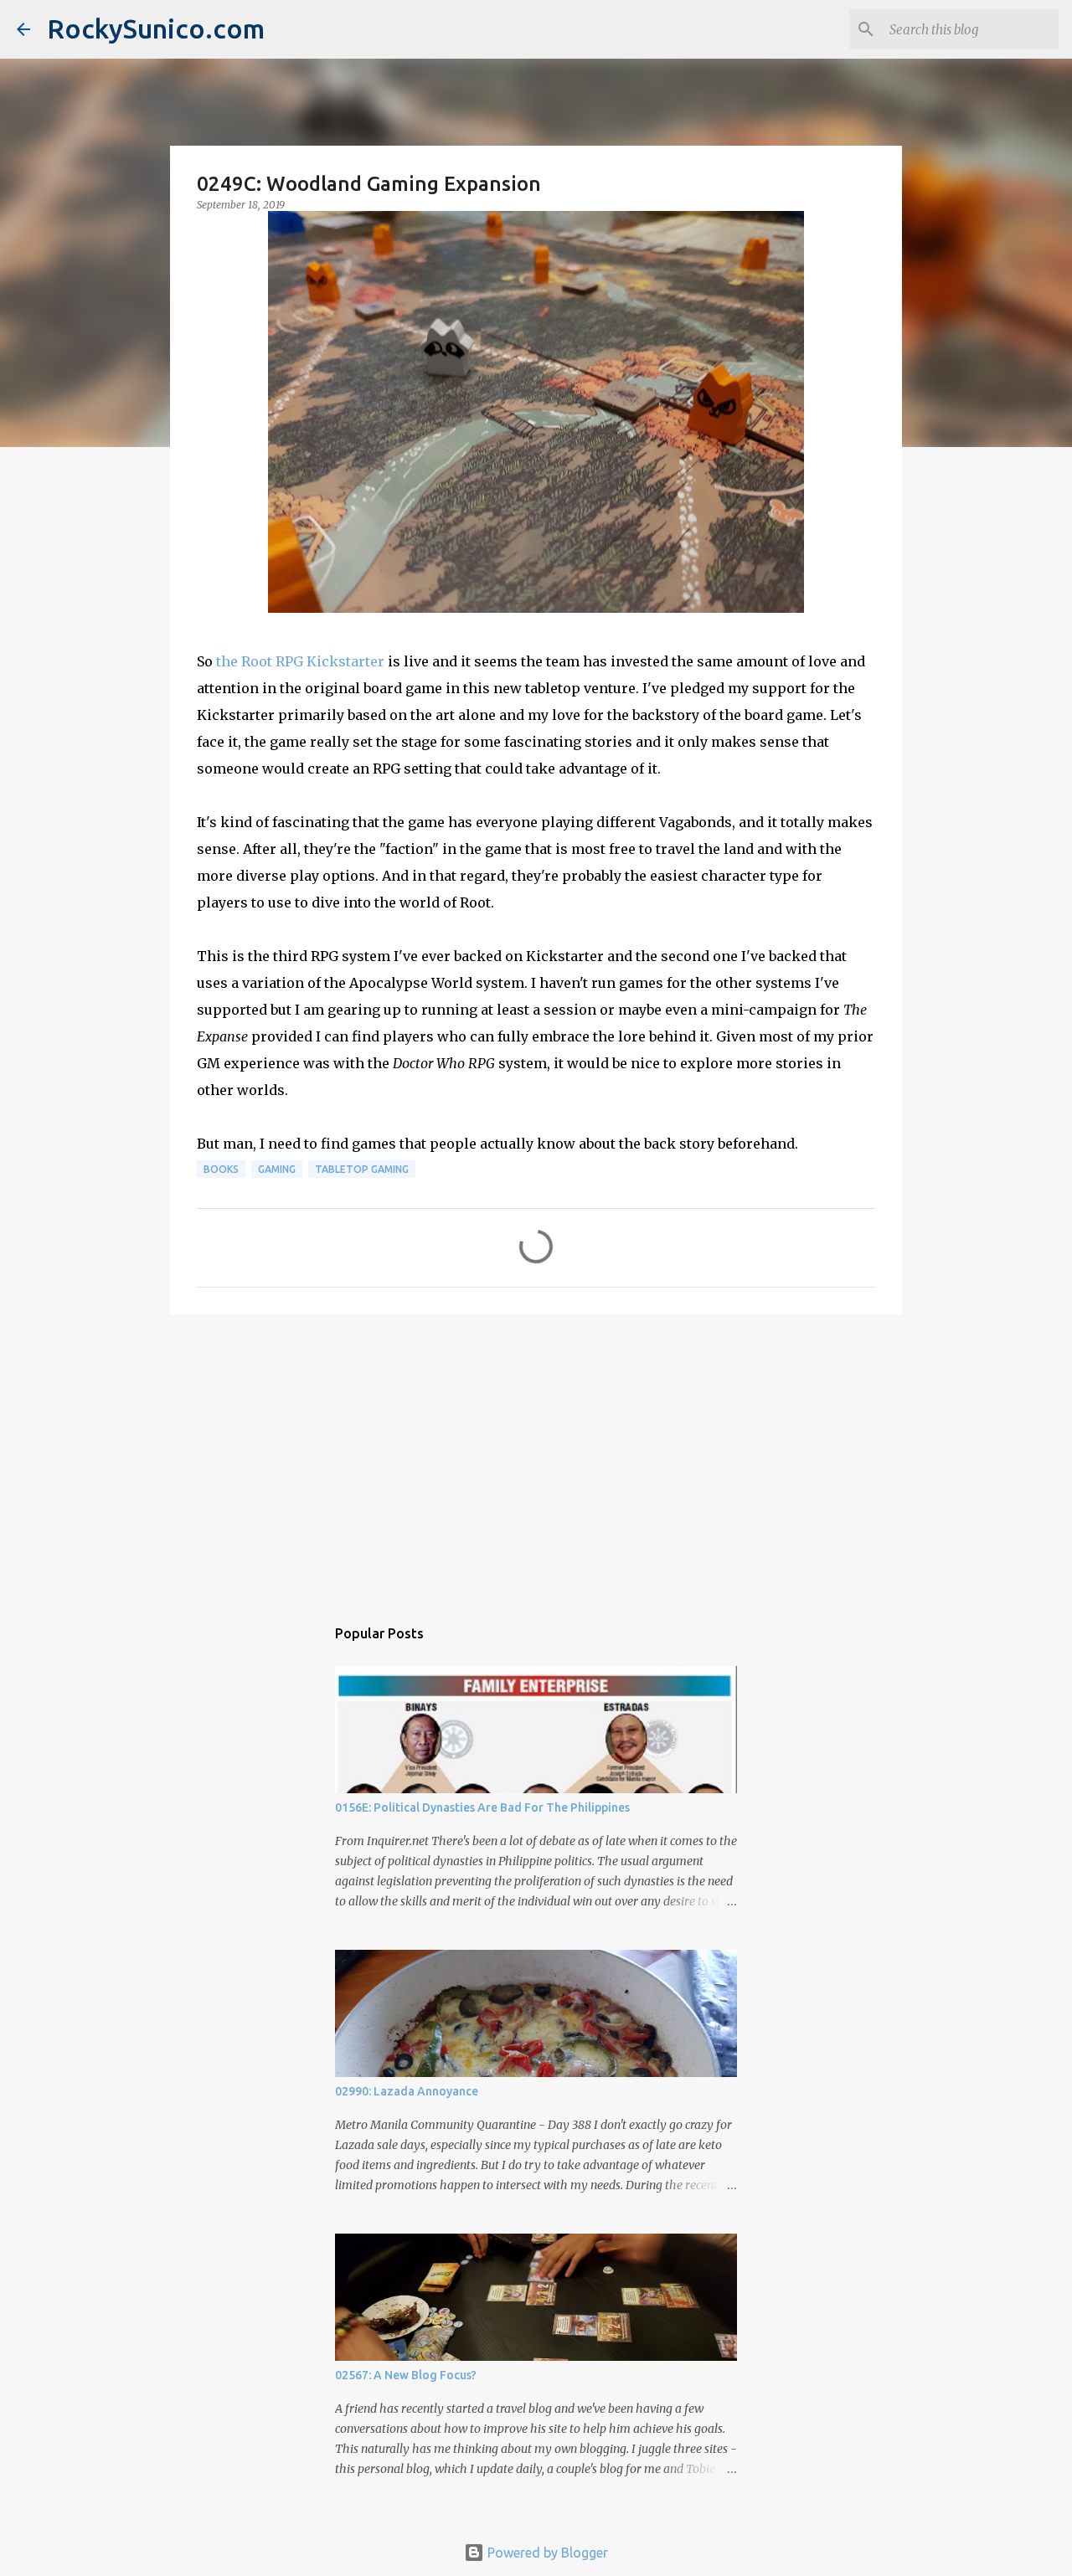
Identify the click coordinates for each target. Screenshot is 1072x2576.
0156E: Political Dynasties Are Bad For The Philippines (482, 1807)
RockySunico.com (156, 28)
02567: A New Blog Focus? (406, 2375)
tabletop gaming (362, 1169)
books (221, 1169)
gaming (277, 1169)
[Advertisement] (536, 1457)
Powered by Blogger (546, 2553)
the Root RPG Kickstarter (300, 661)
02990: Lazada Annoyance (407, 2091)
